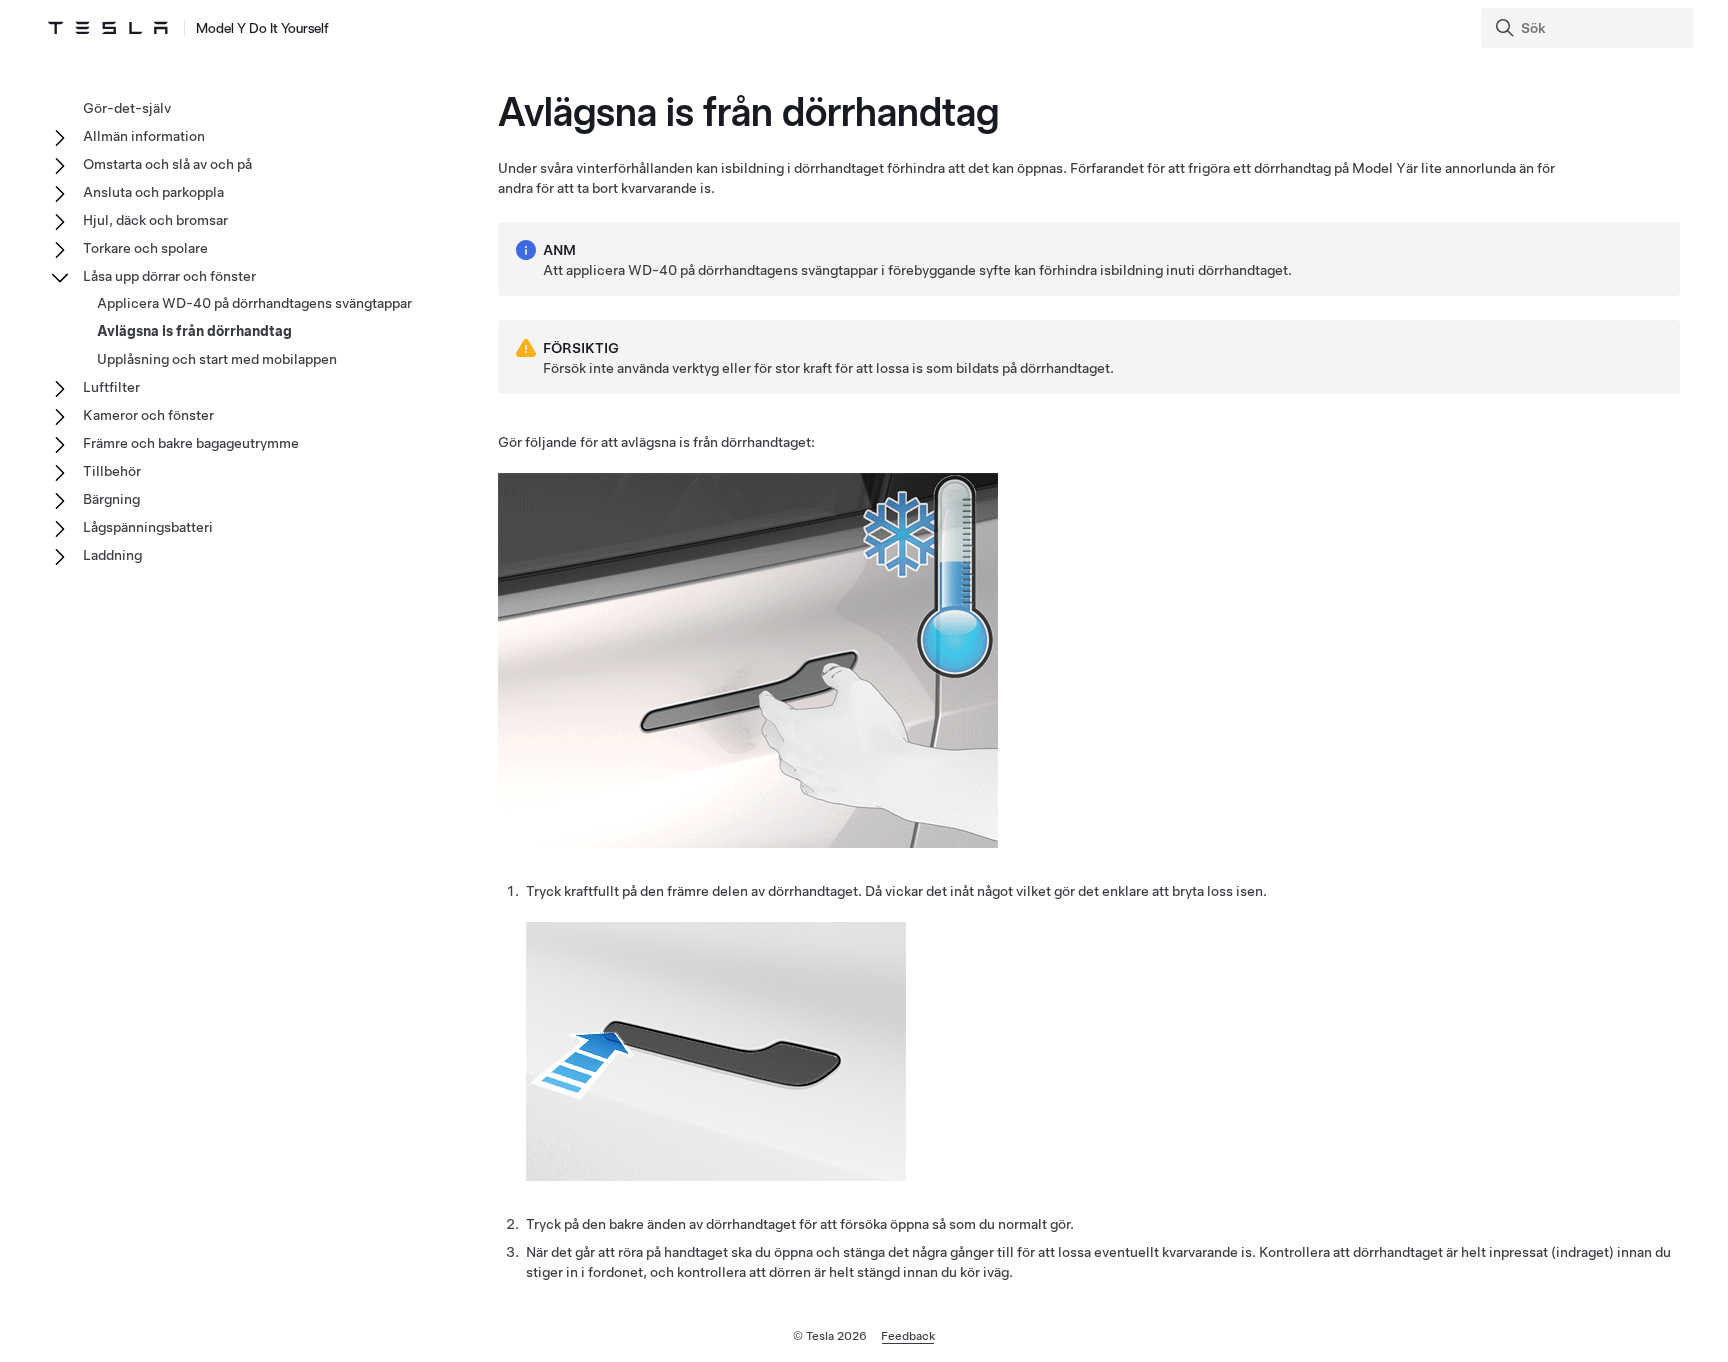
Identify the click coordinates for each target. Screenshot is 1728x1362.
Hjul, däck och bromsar (155, 220)
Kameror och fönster (148, 415)
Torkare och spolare (145, 248)
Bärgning (111, 499)
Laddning (112, 555)
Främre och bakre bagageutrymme (191, 443)
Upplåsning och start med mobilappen (217, 359)
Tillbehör (112, 471)
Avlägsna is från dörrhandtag (194, 331)
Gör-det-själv (127, 108)
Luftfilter (111, 387)
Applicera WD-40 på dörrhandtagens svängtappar (254, 303)
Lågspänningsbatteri (148, 527)
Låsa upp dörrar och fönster (169, 276)
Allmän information (144, 136)
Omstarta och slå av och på (167, 164)
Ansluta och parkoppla (153, 192)
